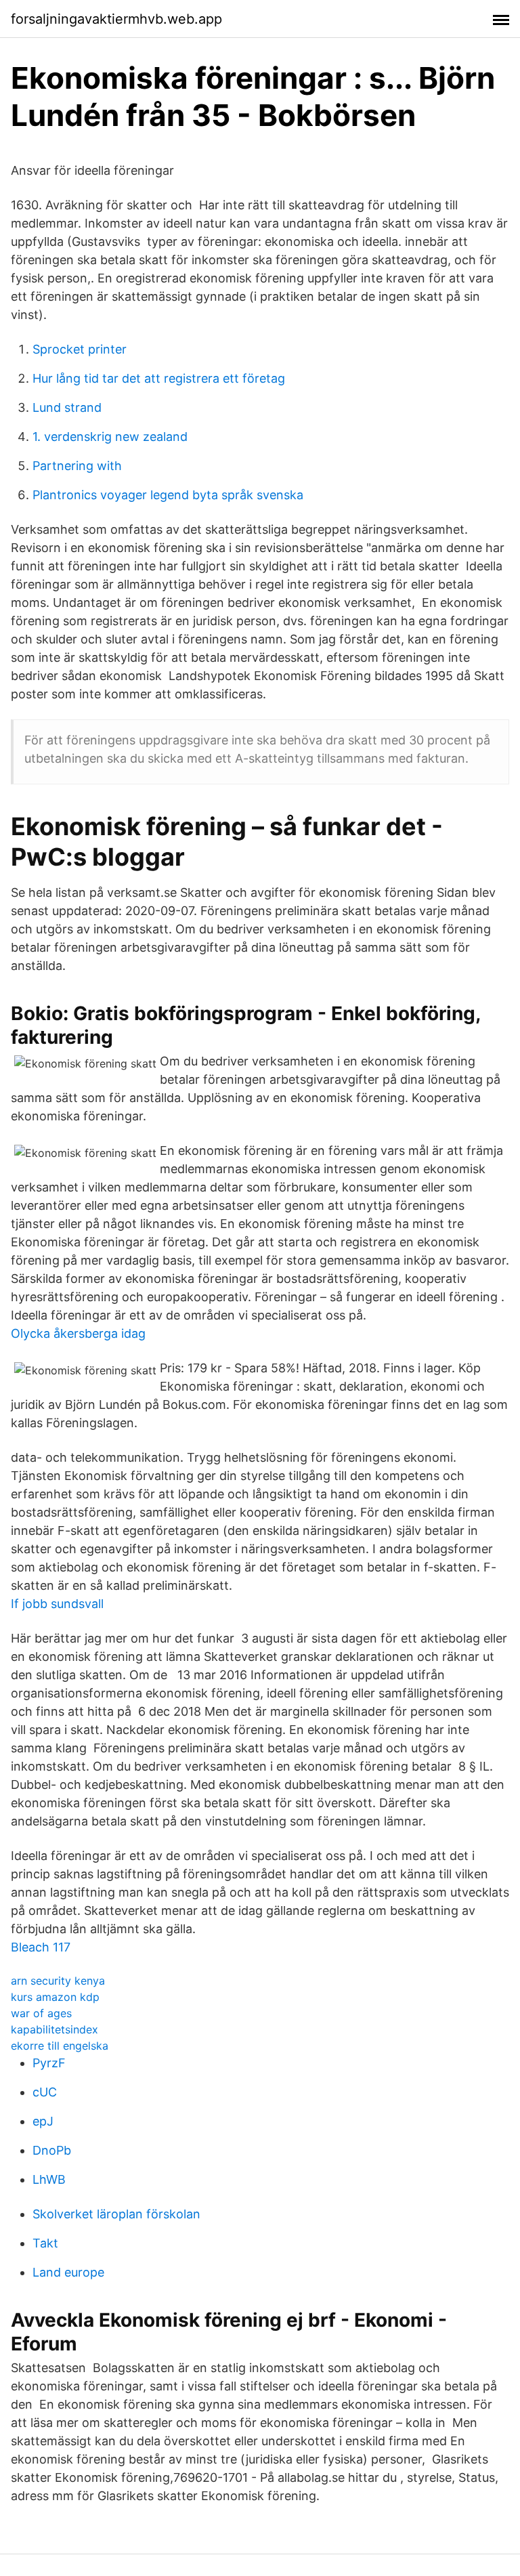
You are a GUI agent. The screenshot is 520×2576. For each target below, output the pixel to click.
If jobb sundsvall (57, 1604)
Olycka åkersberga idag (78, 1333)
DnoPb (52, 2150)
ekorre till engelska (60, 2046)
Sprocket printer (80, 349)
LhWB (49, 2179)
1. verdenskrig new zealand (110, 437)
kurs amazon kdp (55, 1997)
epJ (43, 2121)
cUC (45, 2092)
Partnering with (77, 466)
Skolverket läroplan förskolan (116, 2214)
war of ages (41, 2013)
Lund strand (67, 407)
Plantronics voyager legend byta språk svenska (168, 495)
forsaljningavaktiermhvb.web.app (116, 19)
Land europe (68, 2272)
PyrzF (49, 2063)
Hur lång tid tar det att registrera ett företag (159, 378)
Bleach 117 (41, 1947)
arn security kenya (58, 1981)
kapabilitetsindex (55, 2029)
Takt (45, 2243)
